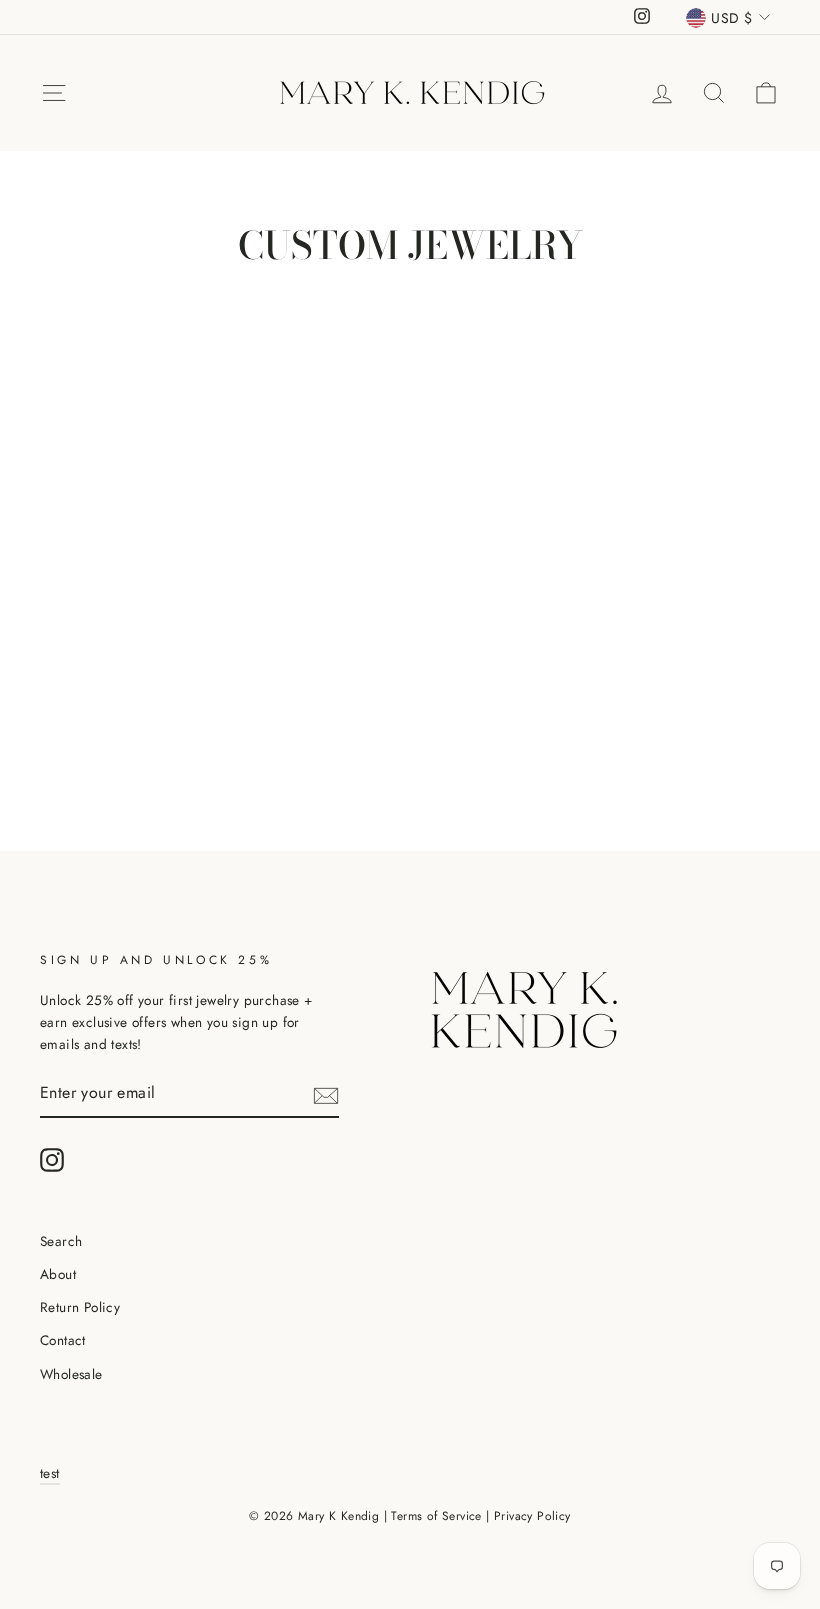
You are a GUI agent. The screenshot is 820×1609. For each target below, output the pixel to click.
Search (61, 1241)
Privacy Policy (532, 1516)
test (50, 1473)
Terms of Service (436, 1516)
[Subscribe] (326, 1094)
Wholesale (71, 1374)
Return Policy (80, 1307)
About (58, 1274)
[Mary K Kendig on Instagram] (52, 1160)
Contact (63, 1340)
